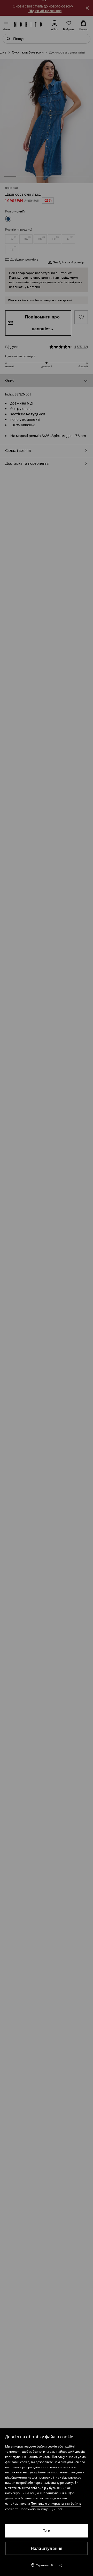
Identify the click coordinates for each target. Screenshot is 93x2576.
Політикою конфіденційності (41, 2509)
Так (47, 2531)
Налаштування (47, 2548)
